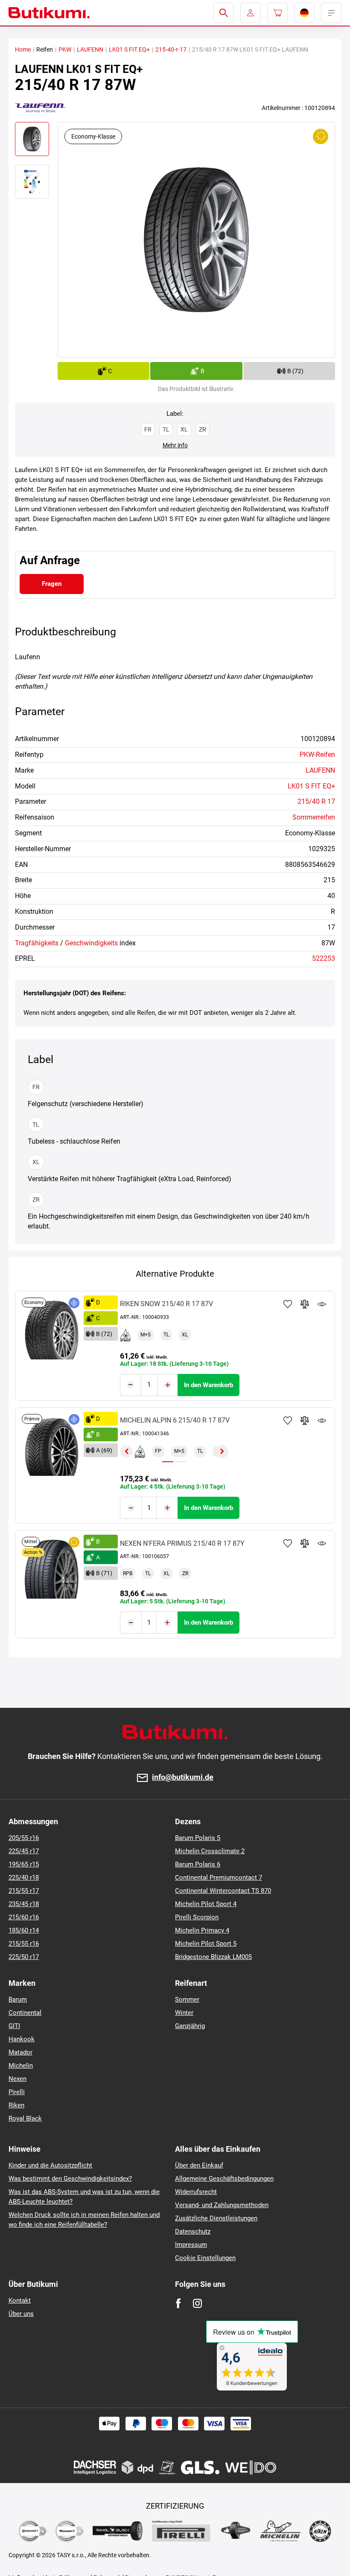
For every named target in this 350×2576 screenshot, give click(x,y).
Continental (25, 2013)
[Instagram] (197, 2303)
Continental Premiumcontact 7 (219, 1878)
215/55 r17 (24, 1891)
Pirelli (17, 2092)
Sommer (187, 1999)
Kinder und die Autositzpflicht (50, 2165)
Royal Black (25, 2118)
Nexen (17, 2079)
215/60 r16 (24, 1917)
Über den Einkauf (199, 2165)
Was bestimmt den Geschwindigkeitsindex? (70, 2179)
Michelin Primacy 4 (202, 1930)
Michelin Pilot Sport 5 (206, 1944)
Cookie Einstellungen (205, 2258)
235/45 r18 (24, 1904)
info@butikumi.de (183, 1778)
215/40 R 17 (316, 801)
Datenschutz (193, 2231)
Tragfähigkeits (37, 943)
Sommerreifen (314, 817)
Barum (18, 1999)
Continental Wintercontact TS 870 (223, 1891)
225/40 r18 (24, 1878)
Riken (16, 2105)
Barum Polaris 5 (198, 1838)
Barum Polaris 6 (198, 1864)
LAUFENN (90, 49)
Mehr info (175, 445)
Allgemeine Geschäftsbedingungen (224, 2179)
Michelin (21, 2066)
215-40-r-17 (171, 49)
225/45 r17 (24, 1851)
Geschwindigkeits (91, 943)
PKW (65, 49)
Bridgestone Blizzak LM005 (213, 1957)
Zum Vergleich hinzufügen (305, 1304)
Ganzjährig (190, 2026)
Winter (184, 2013)
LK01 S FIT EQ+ (129, 49)
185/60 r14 (24, 1930)
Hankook (22, 2039)
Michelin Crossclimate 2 (210, 1851)
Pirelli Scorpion (197, 1917)
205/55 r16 (24, 1838)
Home (23, 49)
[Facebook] (178, 2303)
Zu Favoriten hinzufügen (288, 1304)
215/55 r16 (24, 1944)
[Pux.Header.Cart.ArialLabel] (277, 13)
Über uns (21, 2314)
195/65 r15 (24, 1864)
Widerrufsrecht (196, 2192)
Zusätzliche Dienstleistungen (216, 2218)
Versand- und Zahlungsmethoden (222, 2205)
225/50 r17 (24, 1957)
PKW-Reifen (317, 755)
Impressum (191, 2245)
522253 (324, 958)
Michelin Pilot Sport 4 (206, 1904)
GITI (14, 2026)
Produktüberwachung (322, 1304)
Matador (20, 2052)
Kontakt (20, 2301)
